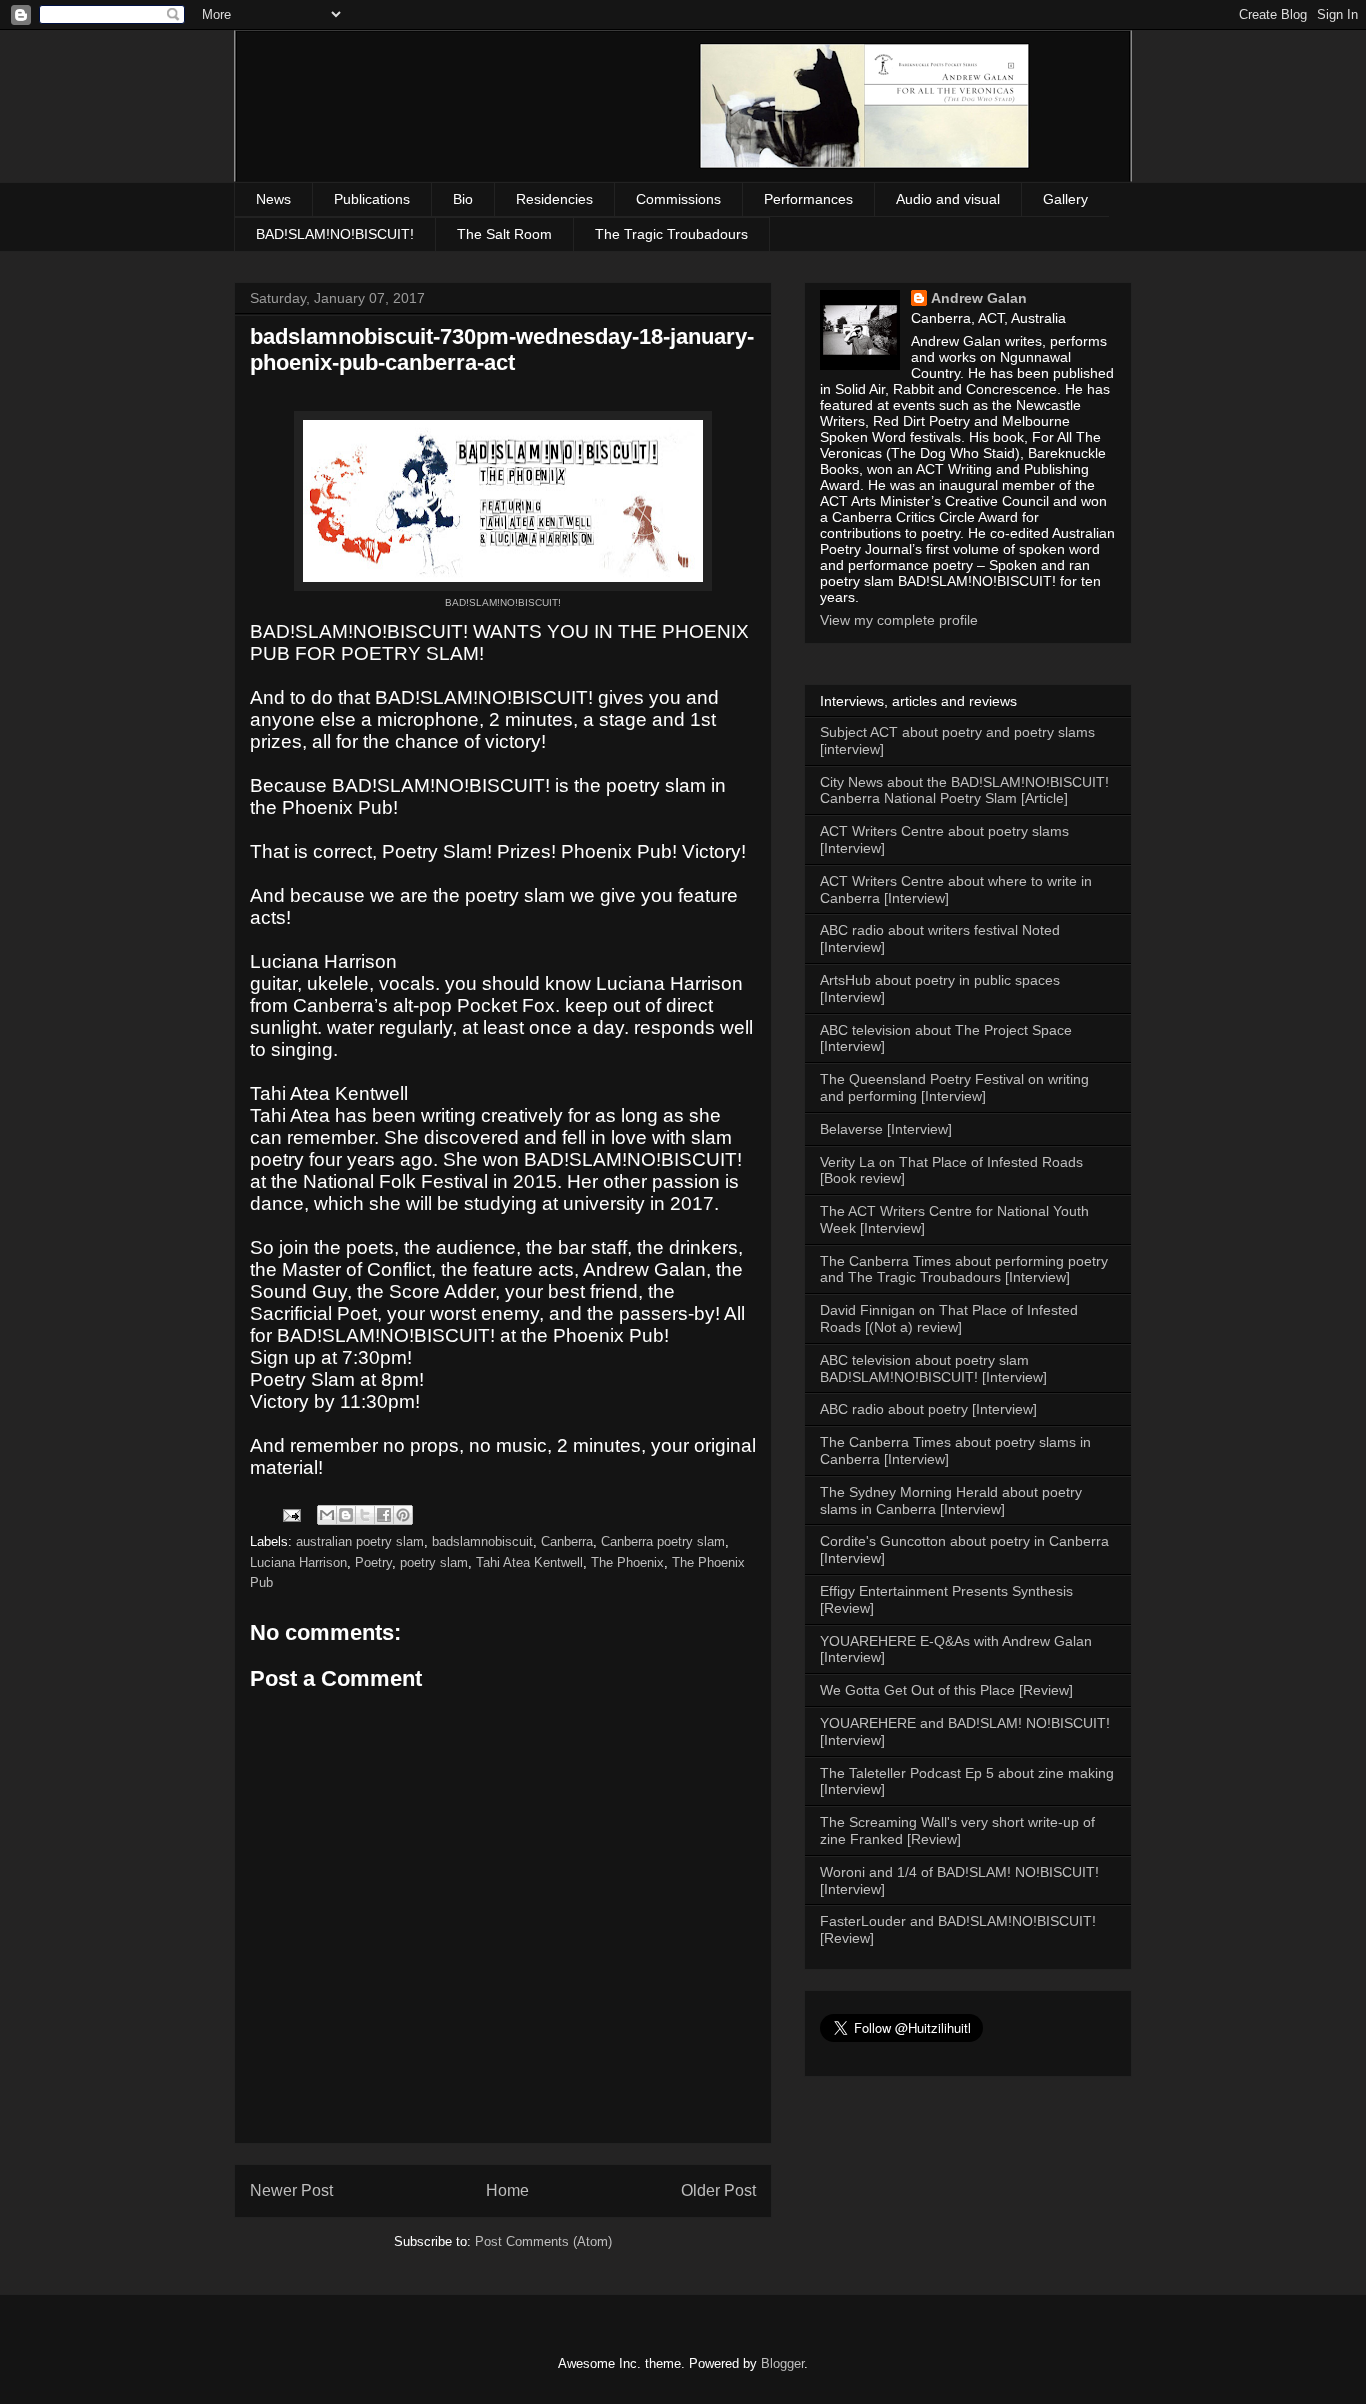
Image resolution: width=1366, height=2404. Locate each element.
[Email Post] (290, 1514)
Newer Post (291, 2190)
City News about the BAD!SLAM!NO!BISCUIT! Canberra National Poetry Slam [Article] (964, 790)
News (273, 199)
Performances (808, 199)
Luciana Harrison (298, 1562)
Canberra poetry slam (663, 1541)
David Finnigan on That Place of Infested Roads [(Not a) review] (949, 1318)
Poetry (373, 1562)
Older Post (718, 2190)
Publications (372, 199)
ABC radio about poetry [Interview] (928, 1409)
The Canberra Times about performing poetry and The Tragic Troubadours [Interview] (964, 1269)
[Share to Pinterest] (403, 1515)
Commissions (678, 199)
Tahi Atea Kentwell (529, 1562)
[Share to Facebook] (384, 1515)
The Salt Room (504, 234)
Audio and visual (948, 199)
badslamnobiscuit (482, 1541)
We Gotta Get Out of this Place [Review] (946, 1690)
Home (507, 2190)
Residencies (554, 199)
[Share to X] (365, 1515)
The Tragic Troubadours (671, 234)
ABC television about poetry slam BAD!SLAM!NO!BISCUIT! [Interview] (933, 1368)
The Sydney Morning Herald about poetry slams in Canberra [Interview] (951, 1500)
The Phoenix (627, 1562)
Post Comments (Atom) (543, 2241)
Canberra (567, 1541)
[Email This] (327, 1515)
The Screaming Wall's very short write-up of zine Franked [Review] (957, 1830)
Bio (463, 199)
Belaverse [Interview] (886, 1129)
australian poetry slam (360, 1541)
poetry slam (434, 1562)
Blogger (782, 2363)
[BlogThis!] (346, 1515)
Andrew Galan (979, 298)
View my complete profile (899, 620)
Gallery (1065, 199)
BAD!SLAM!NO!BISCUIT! (335, 234)
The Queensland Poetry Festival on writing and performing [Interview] (954, 1087)
